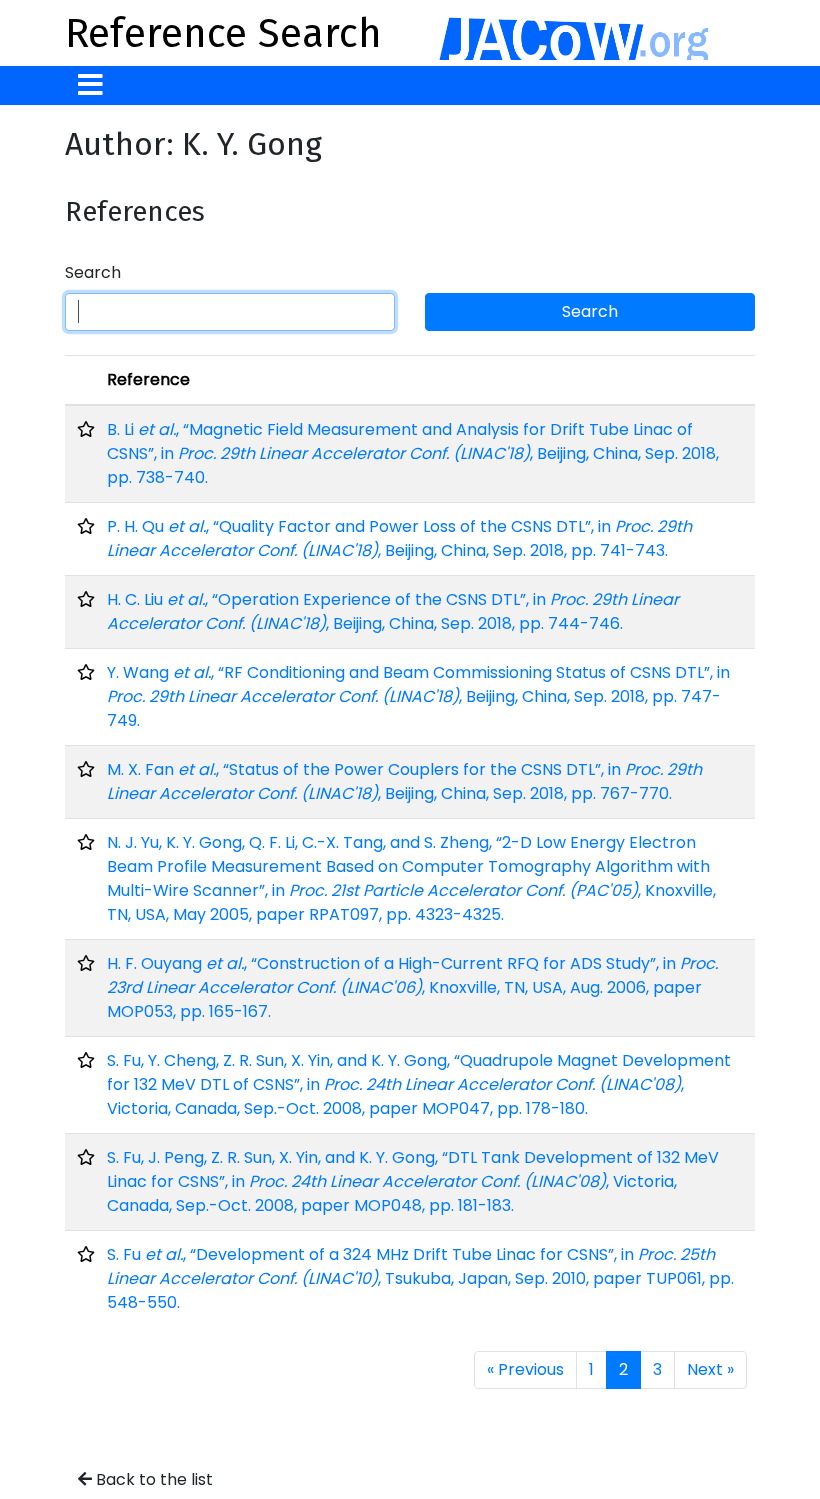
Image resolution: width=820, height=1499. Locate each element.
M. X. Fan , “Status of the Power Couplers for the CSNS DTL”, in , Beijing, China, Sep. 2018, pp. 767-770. (404, 781)
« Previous (525, 1369)
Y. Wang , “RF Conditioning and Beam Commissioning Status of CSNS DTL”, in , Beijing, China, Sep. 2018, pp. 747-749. (418, 696)
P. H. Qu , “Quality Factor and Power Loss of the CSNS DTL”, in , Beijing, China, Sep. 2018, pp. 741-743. (399, 538)
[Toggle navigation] (90, 85)
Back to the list (152, 1479)
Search (93, 272)
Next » (710, 1369)
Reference (148, 379)
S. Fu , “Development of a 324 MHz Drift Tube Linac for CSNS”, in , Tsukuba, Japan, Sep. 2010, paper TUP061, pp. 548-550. (420, 1278)
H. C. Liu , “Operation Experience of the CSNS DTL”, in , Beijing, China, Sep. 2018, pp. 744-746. (393, 611)
